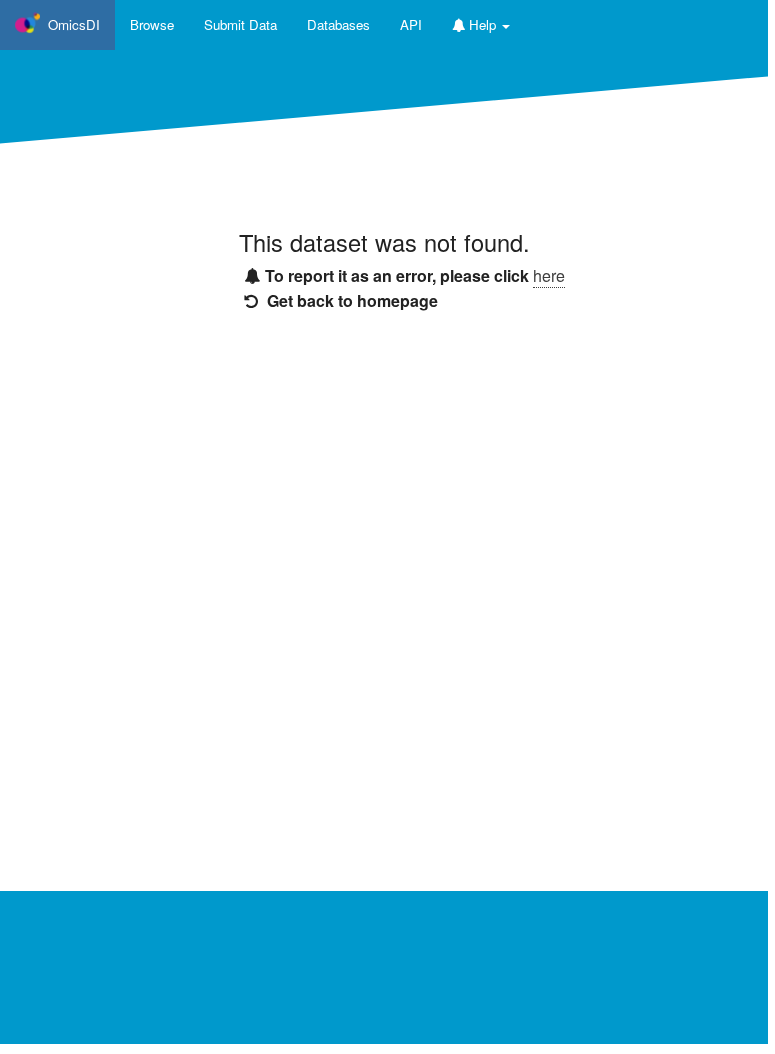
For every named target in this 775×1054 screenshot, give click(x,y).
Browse (152, 24)
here (549, 275)
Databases (338, 24)
